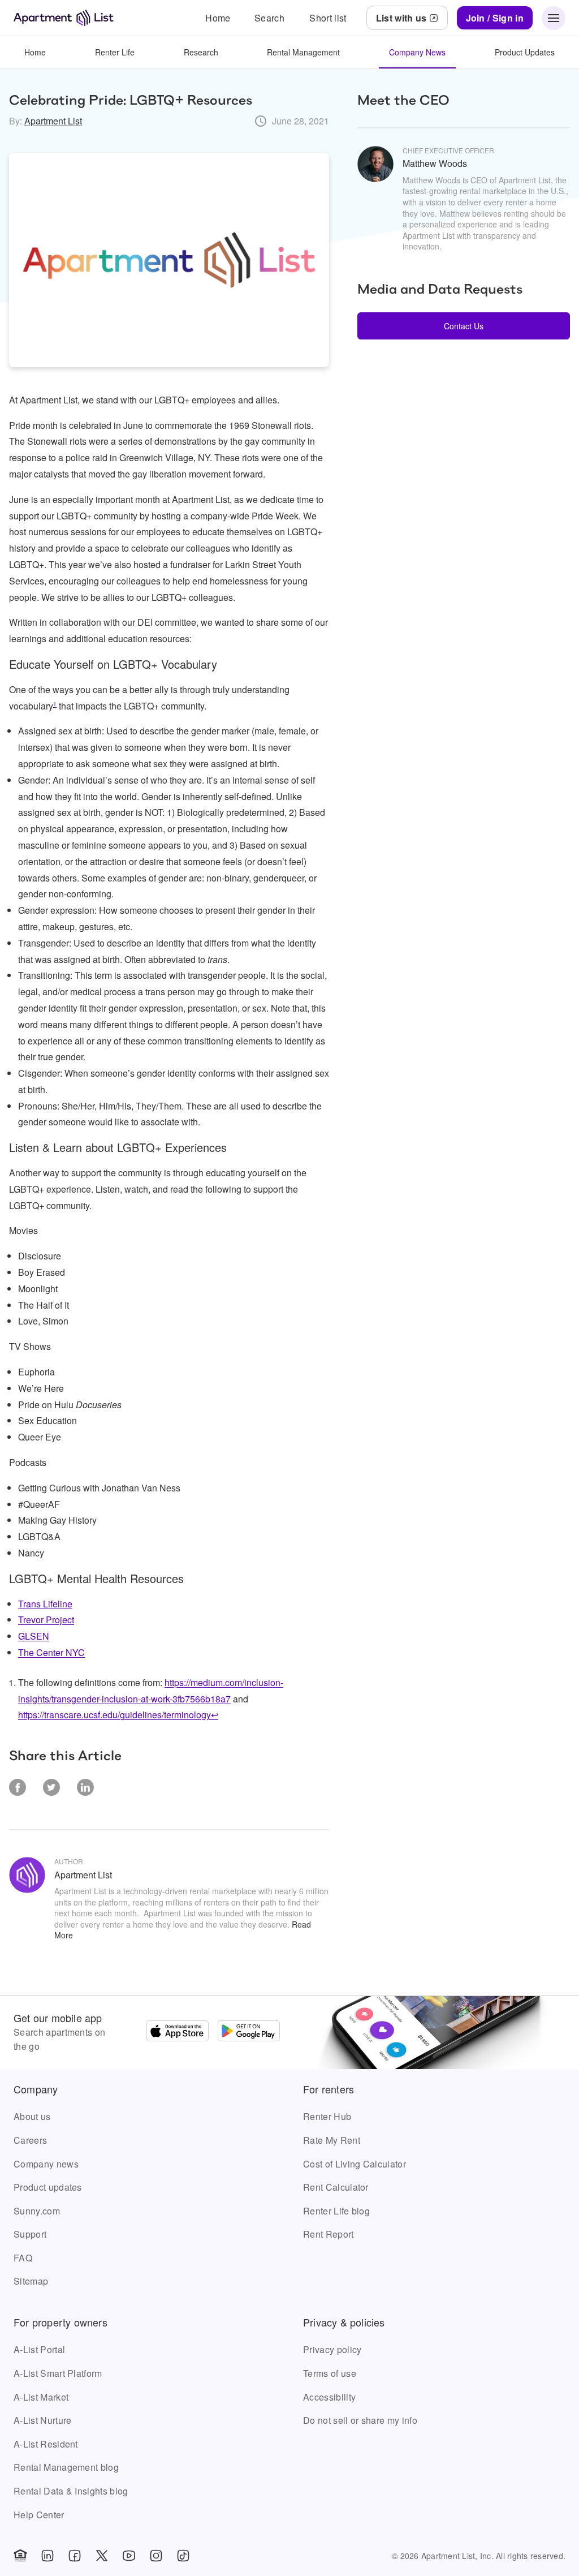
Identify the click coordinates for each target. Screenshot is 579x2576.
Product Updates (525, 52)
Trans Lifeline (45, 1604)
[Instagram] (156, 2556)
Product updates (48, 2187)
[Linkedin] (47, 2556)
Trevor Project (46, 1620)
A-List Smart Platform (58, 2373)
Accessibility (329, 2397)
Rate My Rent (332, 2140)
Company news (46, 2164)
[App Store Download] (178, 2032)
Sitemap (31, 2281)
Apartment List (53, 121)
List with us (401, 18)
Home (35, 52)
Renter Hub (327, 2116)
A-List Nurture (42, 2420)
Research (201, 52)
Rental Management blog (66, 2467)
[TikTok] (183, 2556)
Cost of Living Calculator (355, 2164)
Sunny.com (37, 2211)
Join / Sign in (495, 18)
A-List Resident (46, 2444)
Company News (417, 52)
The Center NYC (51, 1652)
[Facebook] (75, 2556)
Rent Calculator (336, 2187)
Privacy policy (332, 2349)
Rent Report (329, 2234)
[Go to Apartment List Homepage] (64, 18)
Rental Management (303, 52)
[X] (102, 2556)
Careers (30, 2140)
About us (32, 2116)
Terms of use (330, 2373)
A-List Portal (39, 2349)
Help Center (39, 2515)
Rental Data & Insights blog (71, 2491)
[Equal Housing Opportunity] (20, 2556)
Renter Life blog (336, 2211)
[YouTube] (129, 2556)
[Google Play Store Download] (249, 2032)
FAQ (23, 2258)
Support (30, 2234)
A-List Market (41, 2397)
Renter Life (115, 52)
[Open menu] (554, 18)
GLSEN (34, 1636)
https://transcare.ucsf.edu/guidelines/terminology (114, 1715)
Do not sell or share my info (360, 2420)
